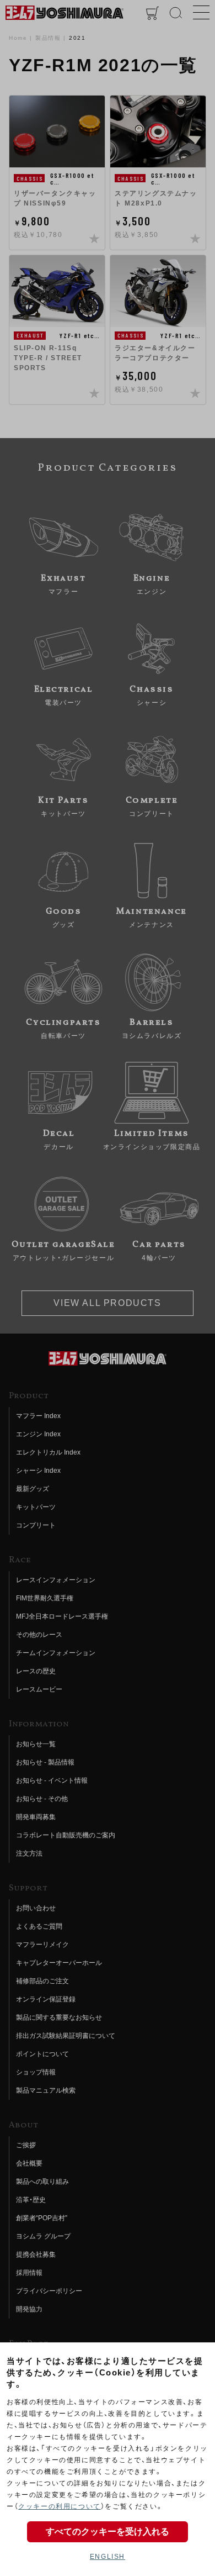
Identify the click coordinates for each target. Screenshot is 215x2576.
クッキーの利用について (60, 2506)
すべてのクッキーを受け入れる (108, 2532)
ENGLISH (108, 2557)
